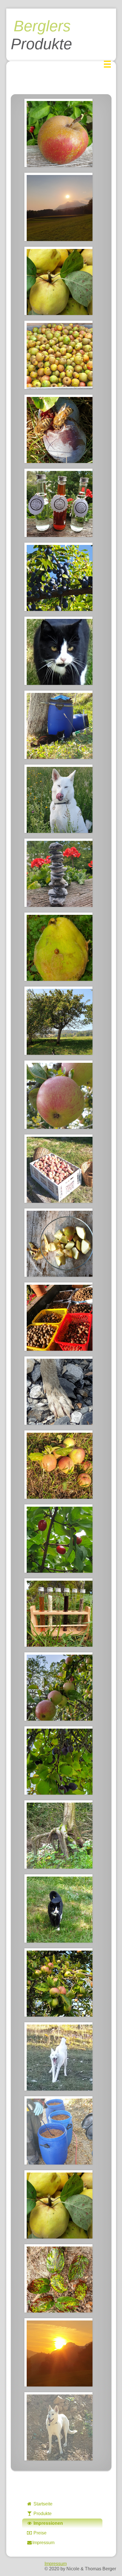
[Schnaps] (58, 503)
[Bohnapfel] (58, 1095)
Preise (39, 2533)
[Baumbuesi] (58, 1021)
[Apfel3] (58, 1687)
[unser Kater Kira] (58, 651)
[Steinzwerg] (58, 873)
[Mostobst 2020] (58, 355)
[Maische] (58, 2130)
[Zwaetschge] (58, 1760)
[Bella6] (58, 2056)
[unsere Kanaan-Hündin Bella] (58, 799)
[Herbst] (58, 2278)
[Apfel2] (58, 1465)
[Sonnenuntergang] (58, 2352)
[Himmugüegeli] (58, 947)
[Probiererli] (58, 1613)
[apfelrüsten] (58, 1243)
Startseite (42, 2504)
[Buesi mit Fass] (58, 725)
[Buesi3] (58, 1908)
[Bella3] (58, 1391)
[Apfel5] (58, 1982)
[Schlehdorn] (58, 577)
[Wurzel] (58, 1834)
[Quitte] (58, 281)
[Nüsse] (58, 1317)
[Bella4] (58, 2426)
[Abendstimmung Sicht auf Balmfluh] (58, 207)
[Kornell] (58, 1539)
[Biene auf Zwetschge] (58, 429)
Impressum (43, 2543)
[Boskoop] (58, 133)
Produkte (42, 2514)
